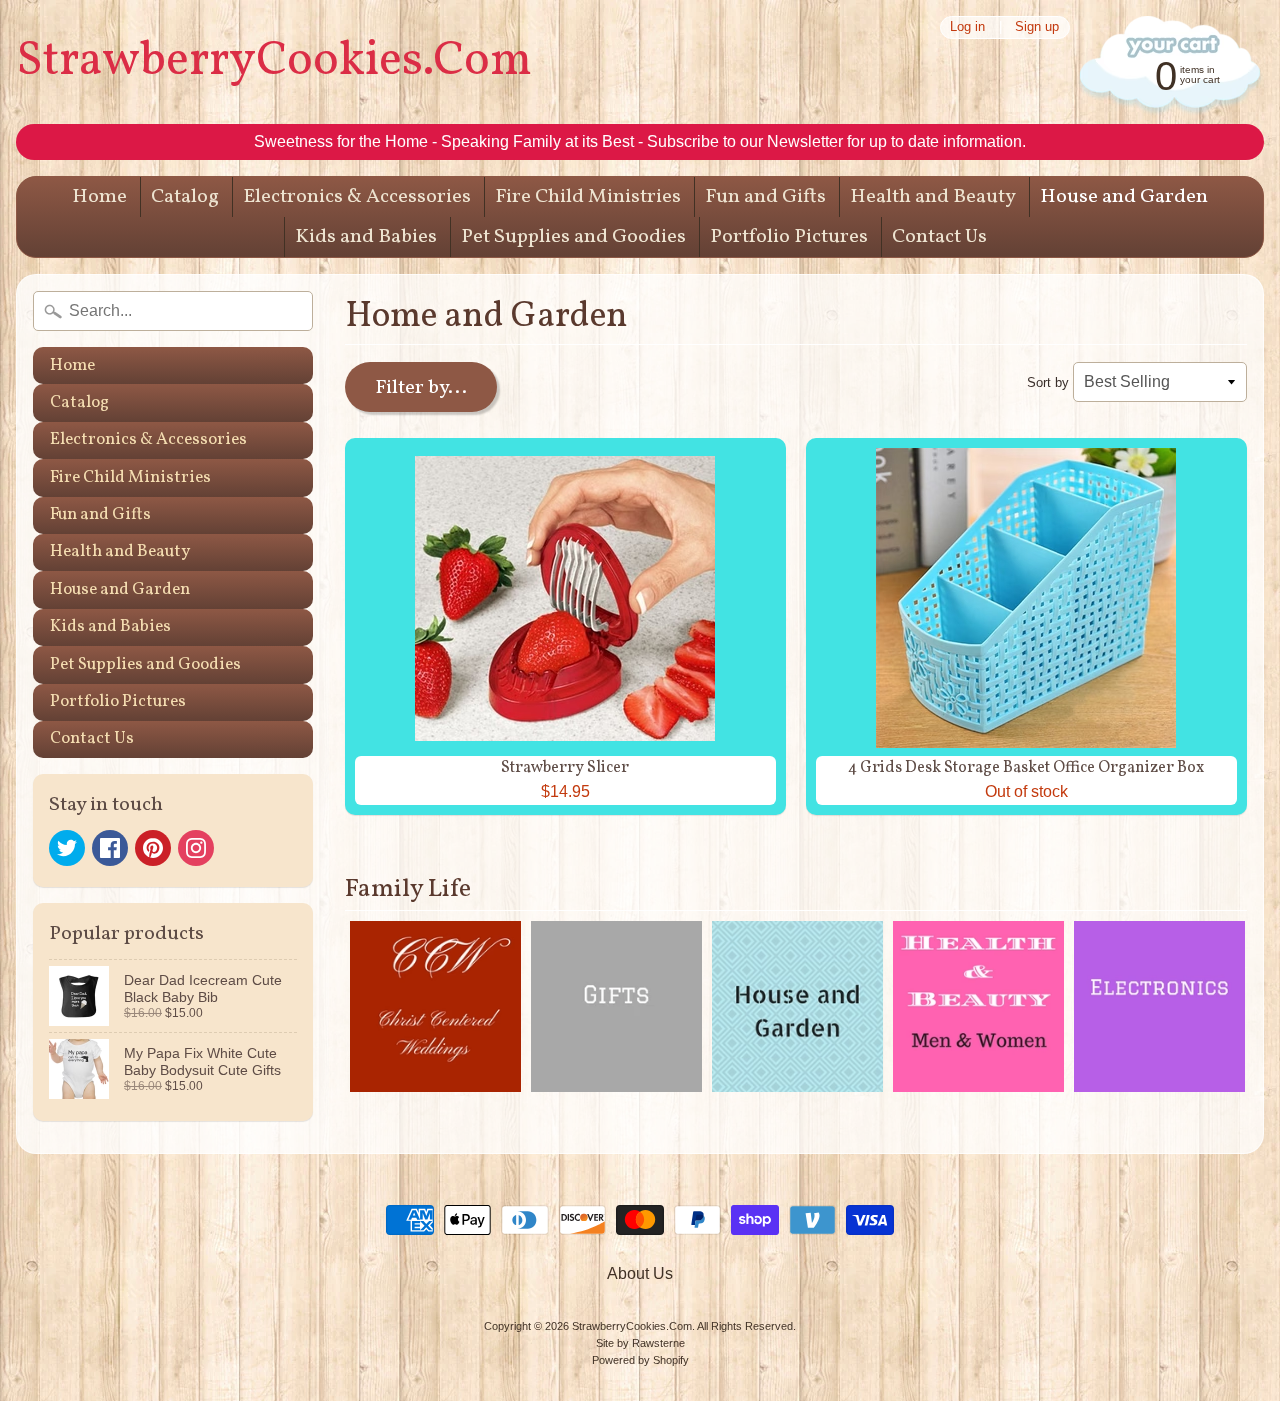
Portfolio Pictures (789, 237)
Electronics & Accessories (357, 197)
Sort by (1048, 382)
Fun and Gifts (765, 197)
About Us (640, 1273)
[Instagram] (196, 848)
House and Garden (1124, 197)
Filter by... (421, 388)
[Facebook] (110, 848)
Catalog (185, 197)
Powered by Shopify (640, 1360)
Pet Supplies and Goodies (573, 237)
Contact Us (939, 237)
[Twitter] (67, 848)
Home (99, 197)
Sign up (1037, 27)
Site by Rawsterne (640, 1343)
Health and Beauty (933, 197)
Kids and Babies (366, 237)
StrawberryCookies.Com (274, 62)
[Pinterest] (153, 848)
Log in (967, 27)
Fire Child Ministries (588, 197)
